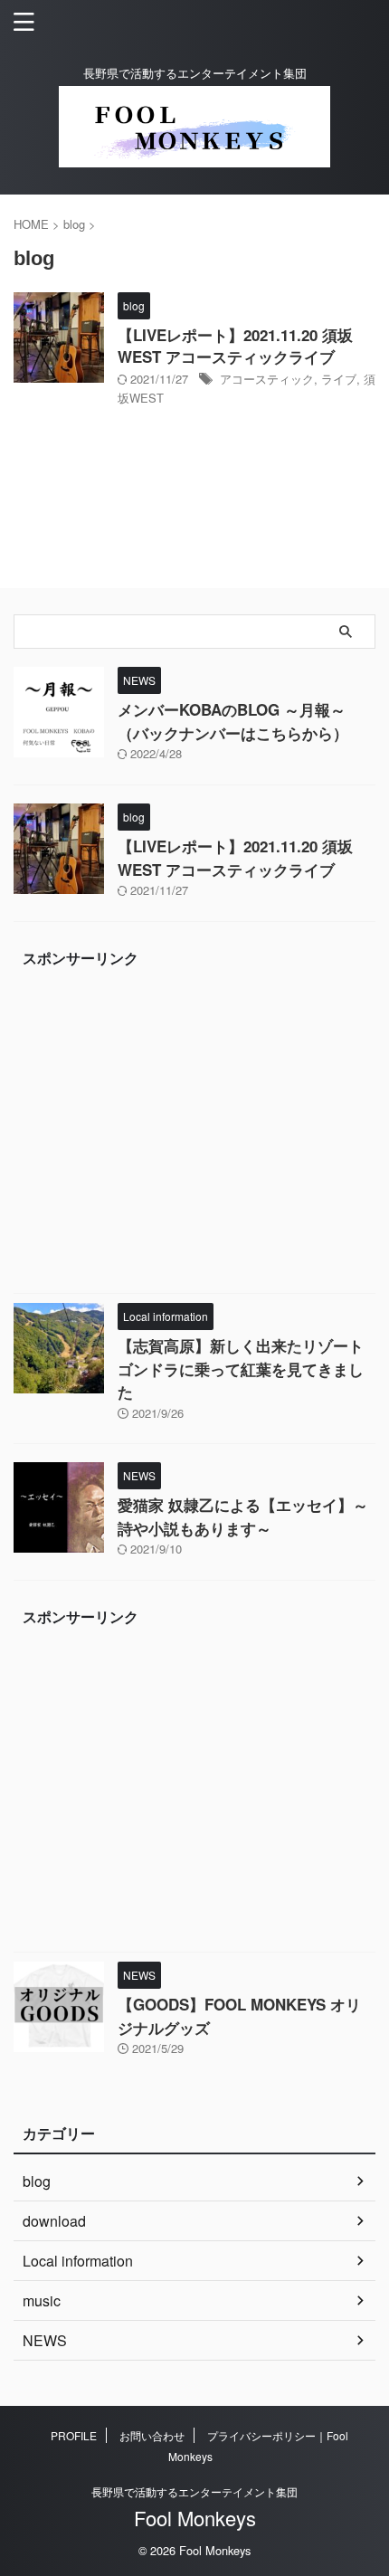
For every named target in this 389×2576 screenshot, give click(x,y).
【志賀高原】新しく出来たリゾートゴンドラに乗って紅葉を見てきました (241, 1369)
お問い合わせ (152, 2435)
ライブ (339, 379)
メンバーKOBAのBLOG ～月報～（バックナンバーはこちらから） (233, 721)
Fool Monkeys (195, 2518)
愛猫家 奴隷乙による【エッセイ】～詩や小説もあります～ (243, 1516)
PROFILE (74, 2435)
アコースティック (267, 379)
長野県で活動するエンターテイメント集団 (194, 2491)
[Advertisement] (194, 1135)
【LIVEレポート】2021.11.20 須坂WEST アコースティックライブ (235, 346)
